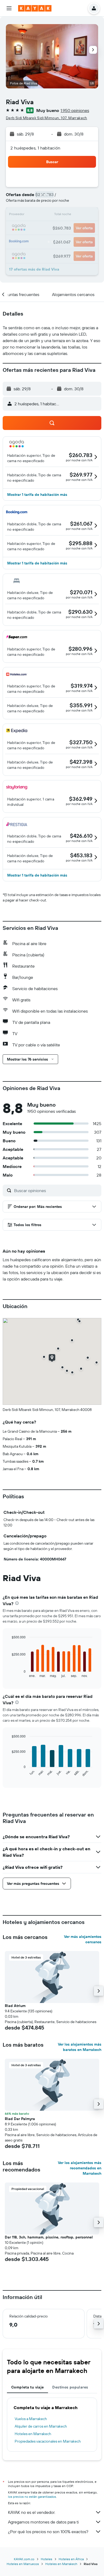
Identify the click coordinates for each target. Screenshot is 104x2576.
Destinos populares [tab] (70, 2387)
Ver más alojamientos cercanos (83, 1939)
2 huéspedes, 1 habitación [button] (35, 148)
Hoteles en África (71, 2559)
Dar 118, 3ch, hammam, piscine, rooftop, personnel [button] (49, 2237)
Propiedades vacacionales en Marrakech (48, 2441)
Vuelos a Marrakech (31, 2419)
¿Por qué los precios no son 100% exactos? (48, 2532)
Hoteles (47, 2559)
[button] (9, 8)
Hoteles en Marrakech (33, 2434)
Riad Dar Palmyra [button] (20, 2119)
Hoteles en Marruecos (23, 2564)
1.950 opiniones (75, 110)
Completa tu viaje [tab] (27, 2387)
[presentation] (17, 1603)
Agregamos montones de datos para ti (43, 2522)
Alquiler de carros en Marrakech (41, 2426)
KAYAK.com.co (24, 2559)
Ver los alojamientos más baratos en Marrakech (80, 2047)
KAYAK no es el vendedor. (32, 2512)
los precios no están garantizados (32, 2497)
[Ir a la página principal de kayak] (35, 8)
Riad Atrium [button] (15, 2006)
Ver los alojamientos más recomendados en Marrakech (80, 2168)
